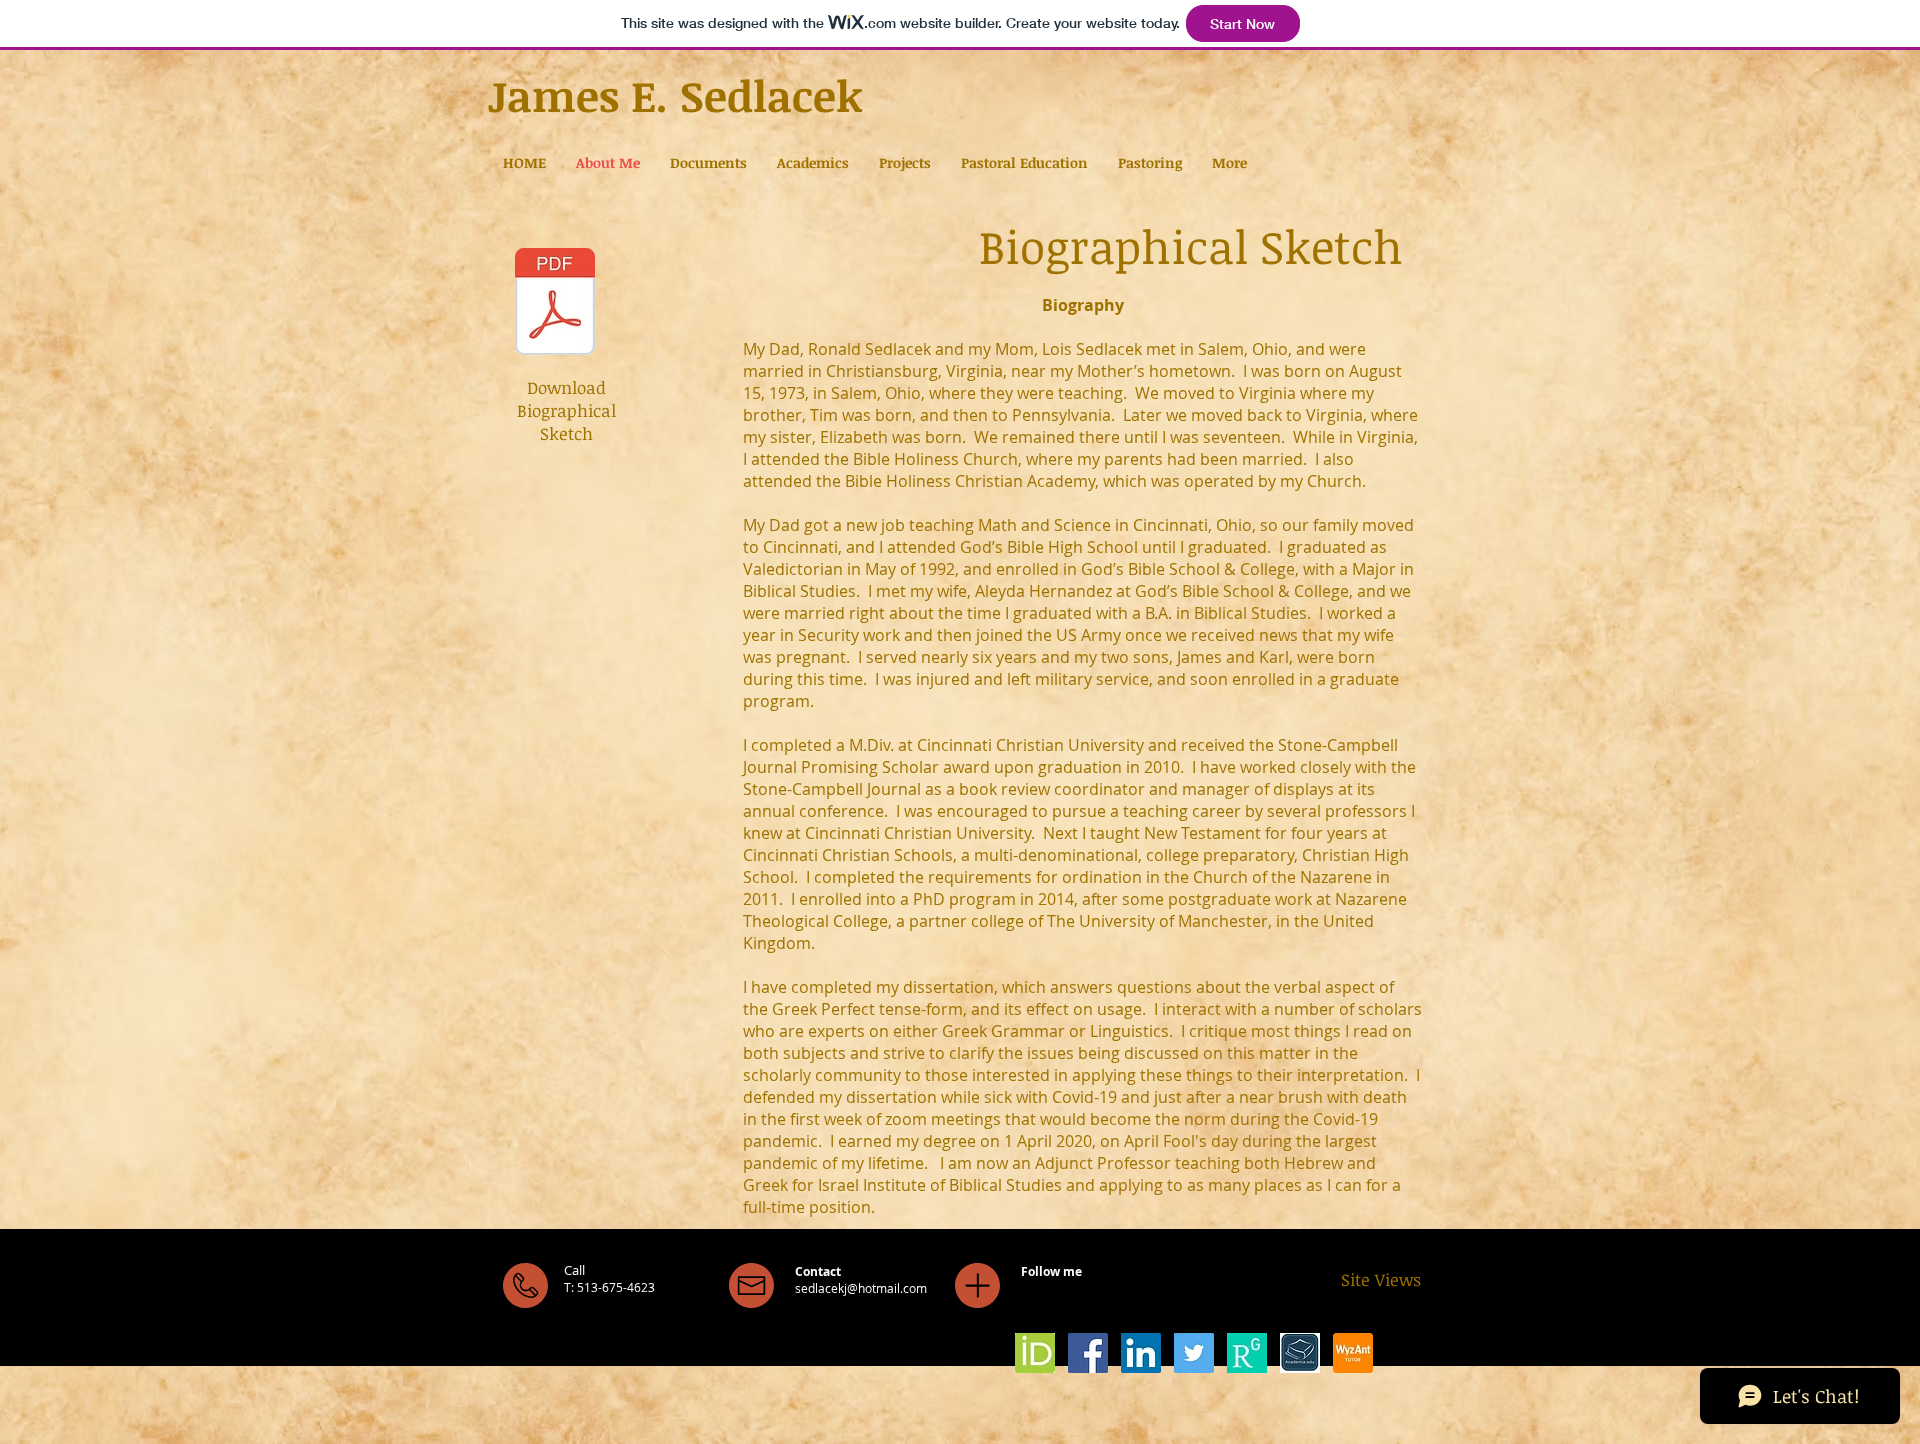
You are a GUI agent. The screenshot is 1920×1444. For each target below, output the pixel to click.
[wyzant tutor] (1353, 1353)
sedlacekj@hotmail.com (861, 1288)
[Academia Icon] (1300, 1353)
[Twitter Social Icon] (1194, 1353)
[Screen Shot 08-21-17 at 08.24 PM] (1035, 1353)
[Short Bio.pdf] (555, 304)
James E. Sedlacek (675, 95)
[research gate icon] (1247, 1353)
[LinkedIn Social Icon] (1141, 1353)
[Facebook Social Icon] (1088, 1353)
